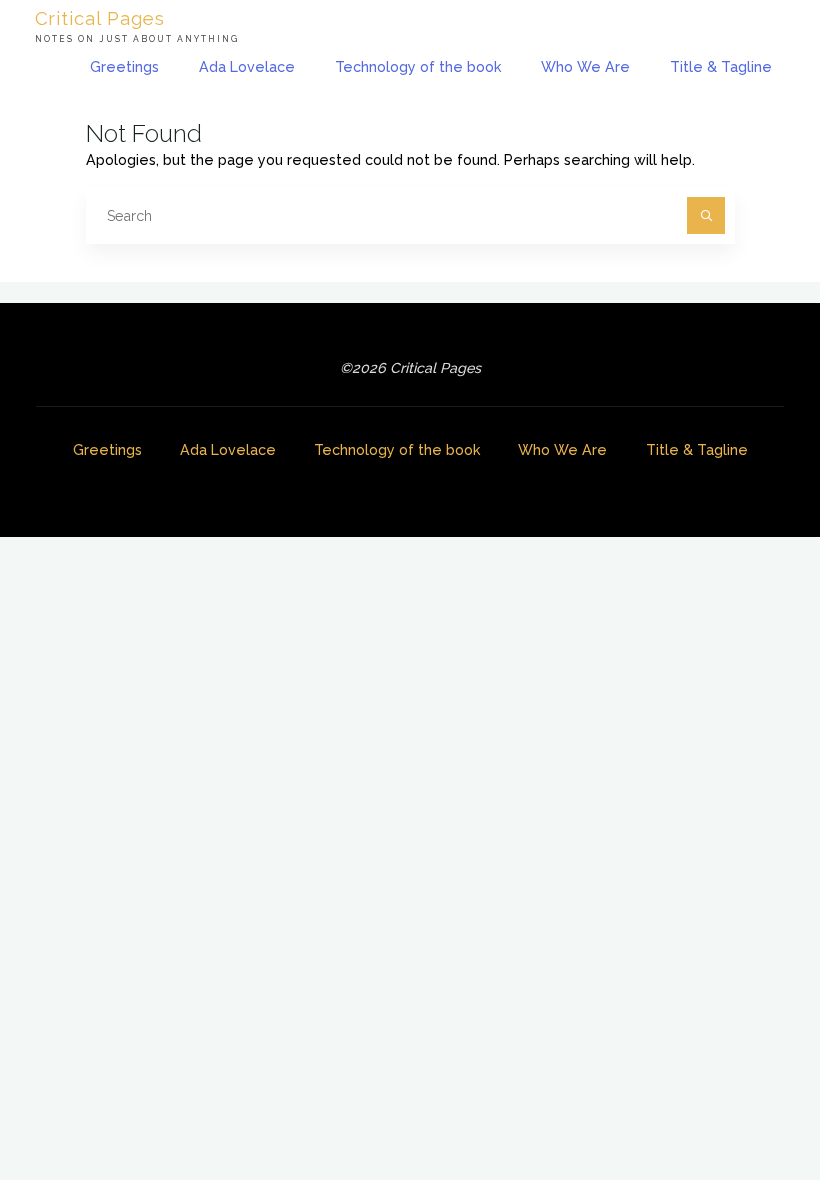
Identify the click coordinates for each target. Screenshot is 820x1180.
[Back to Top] (742, 1102)
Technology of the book (397, 450)
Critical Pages (100, 17)
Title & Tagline (697, 450)
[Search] (705, 215)
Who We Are (562, 450)
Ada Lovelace (228, 450)
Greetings (107, 450)
